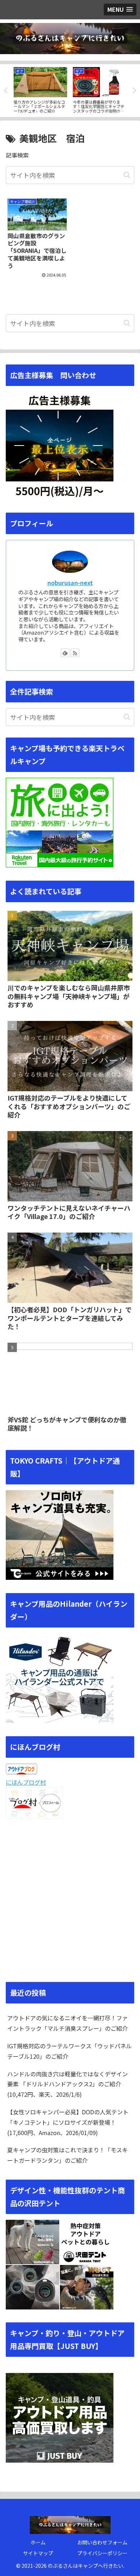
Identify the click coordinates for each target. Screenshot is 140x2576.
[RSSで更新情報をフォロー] (75, 653)
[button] (127, 175)
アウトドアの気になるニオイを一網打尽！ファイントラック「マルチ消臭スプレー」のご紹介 (67, 2023)
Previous (5, 91)
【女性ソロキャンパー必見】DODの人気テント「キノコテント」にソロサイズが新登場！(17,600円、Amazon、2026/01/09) (68, 2122)
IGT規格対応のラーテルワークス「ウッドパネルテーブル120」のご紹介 (69, 2051)
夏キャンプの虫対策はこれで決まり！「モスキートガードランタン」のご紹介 (67, 2155)
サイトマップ (38, 2553)
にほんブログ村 (26, 1782)
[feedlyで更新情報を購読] (65, 653)
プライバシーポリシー (102, 2553)
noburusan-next (70, 583)
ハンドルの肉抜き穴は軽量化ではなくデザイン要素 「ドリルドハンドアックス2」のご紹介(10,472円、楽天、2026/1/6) (67, 2084)
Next (135, 91)
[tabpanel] (40, 89)
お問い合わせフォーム (102, 2542)
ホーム (38, 2542)
